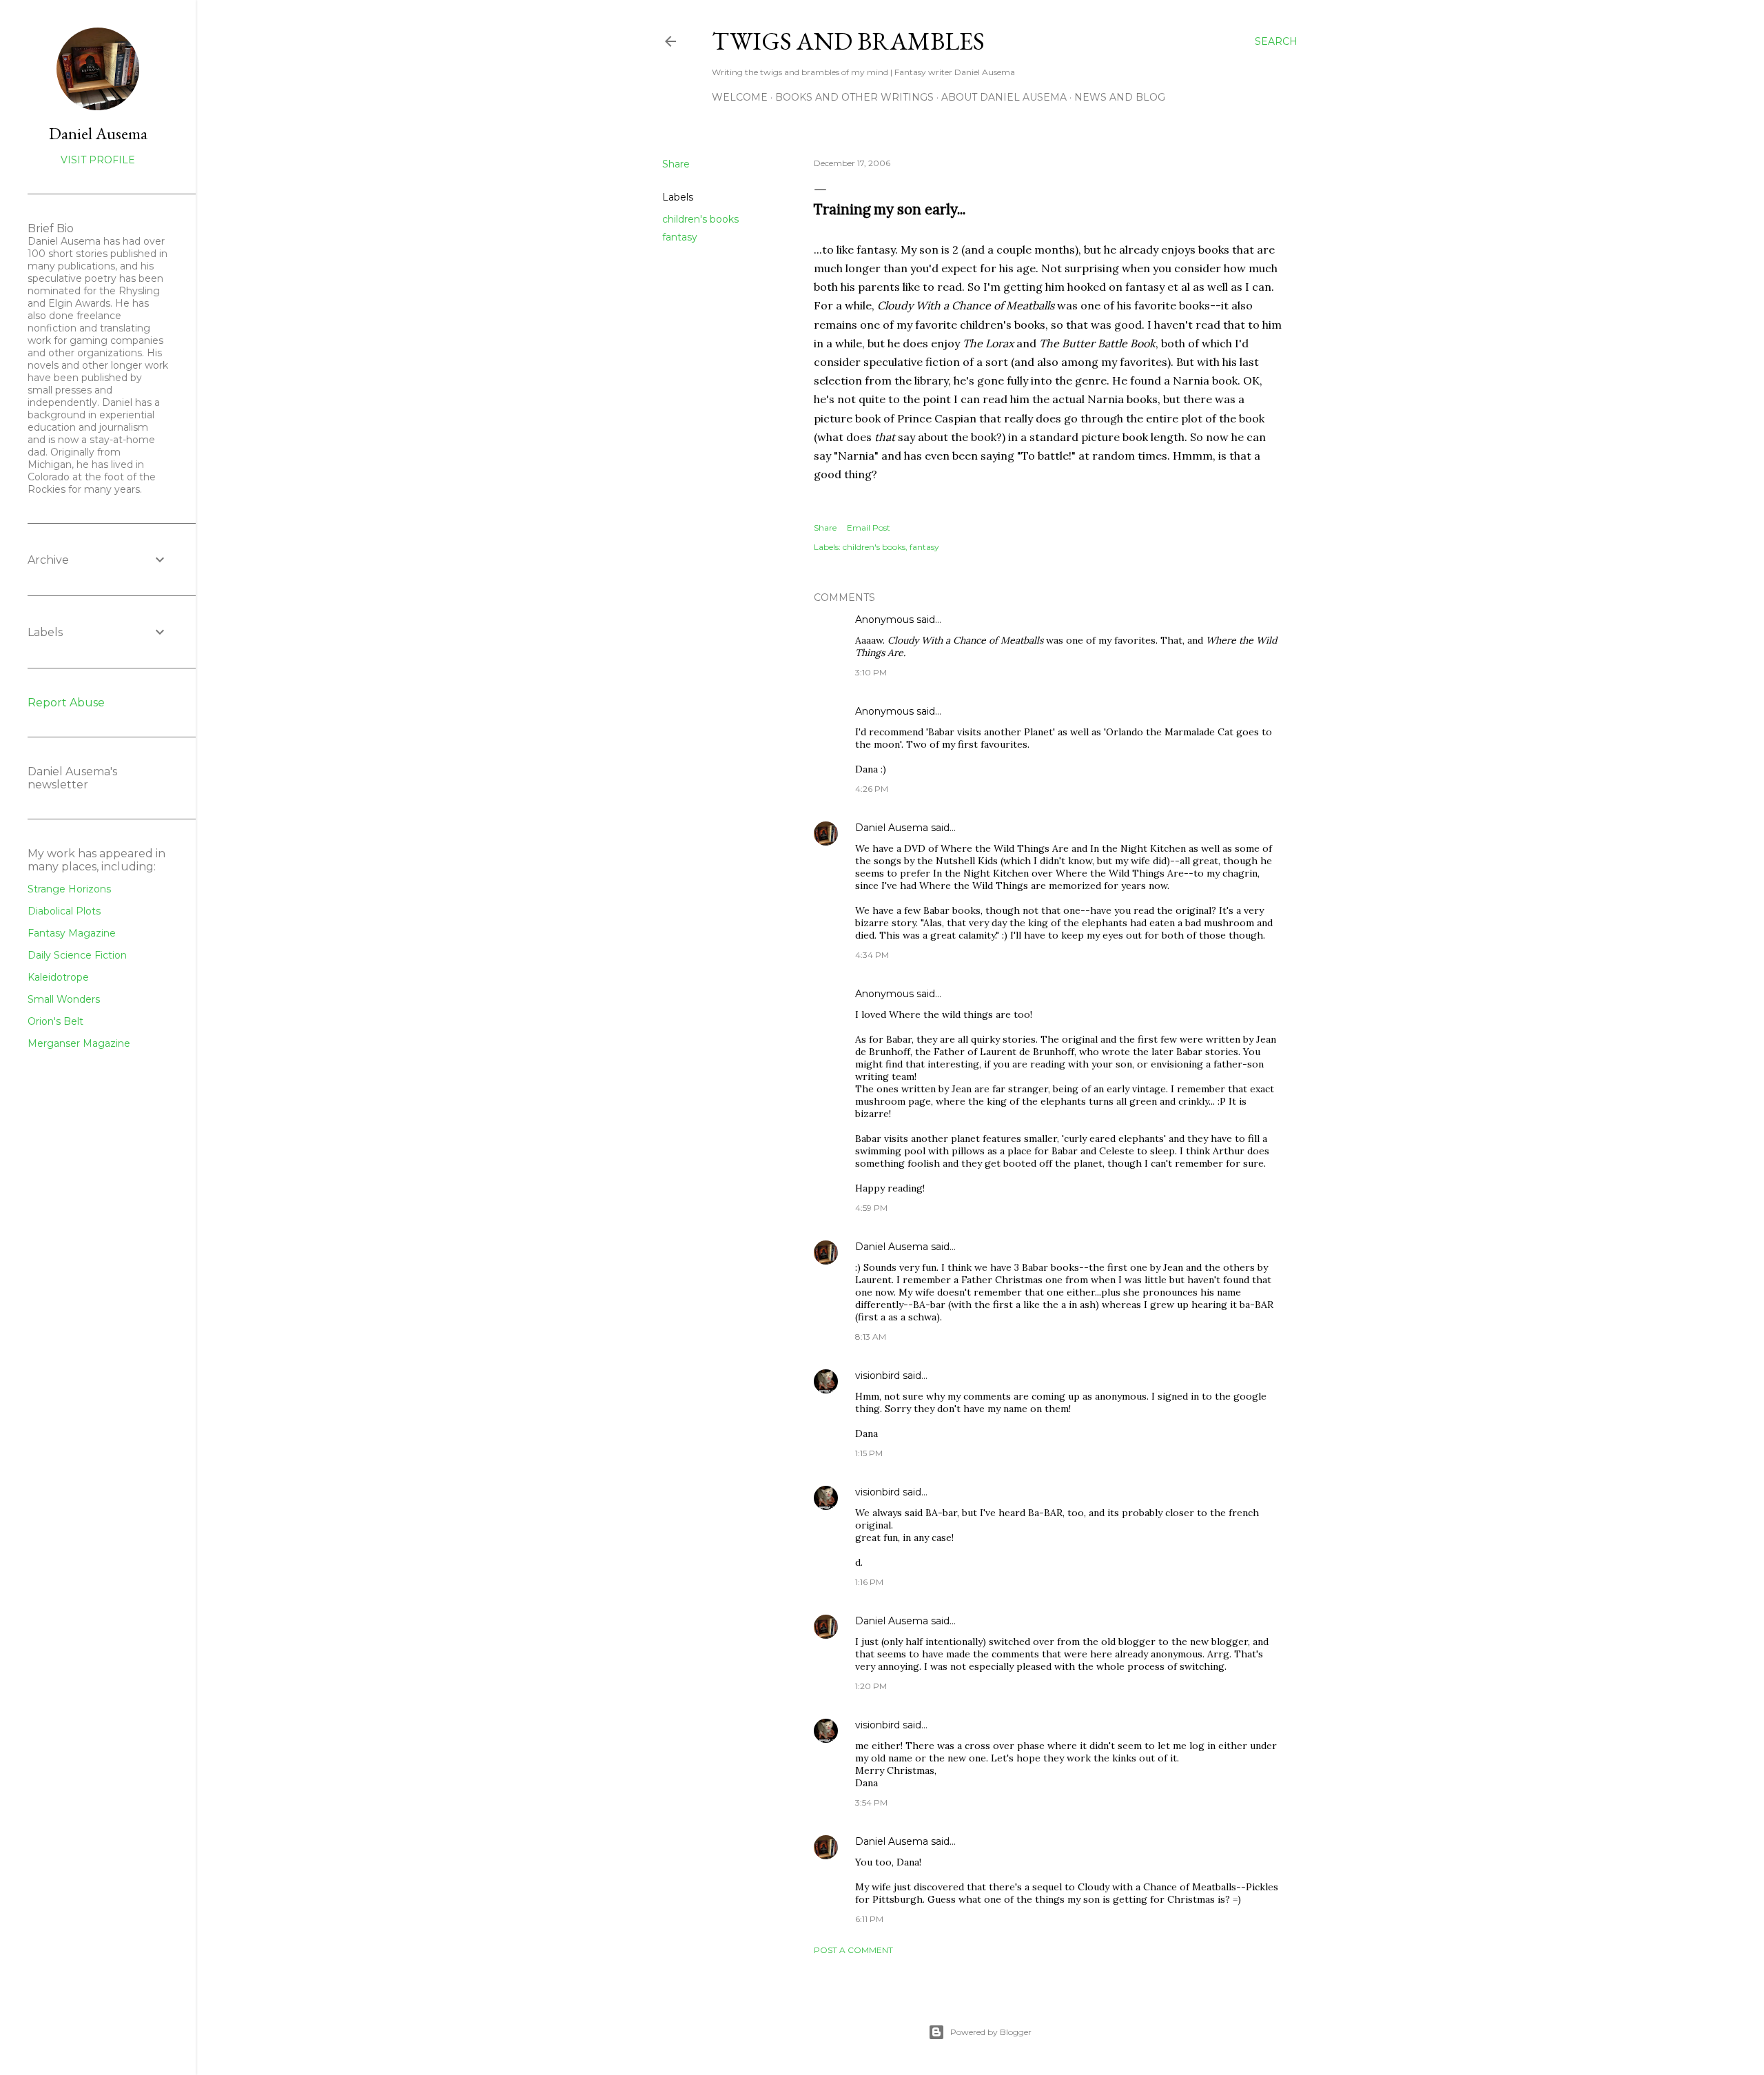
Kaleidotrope (58, 977)
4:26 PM (872, 789)
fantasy (680, 237)
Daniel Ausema (892, 828)
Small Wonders (64, 999)
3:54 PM (871, 1802)
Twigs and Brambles (848, 41)
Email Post (869, 528)
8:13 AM (871, 1337)
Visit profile (98, 160)
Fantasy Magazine (72, 933)
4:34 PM (872, 955)
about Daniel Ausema (1004, 97)
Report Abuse (66, 703)
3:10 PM (871, 672)
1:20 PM (871, 1686)
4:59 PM (871, 1208)
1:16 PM (869, 1582)
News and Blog (1120, 97)
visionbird (878, 1376)
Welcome (740, 97)
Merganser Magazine (79, 1043)
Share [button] (676, 164)
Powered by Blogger (991, 2032)
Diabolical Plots (64, 911)
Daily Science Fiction (77, 955)
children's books (700, 219)
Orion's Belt (55, 1021)
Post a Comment (853, 1950)
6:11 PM (869, 1919)
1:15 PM (869, 1453)
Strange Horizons (69, 889)
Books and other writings (854, 97)
